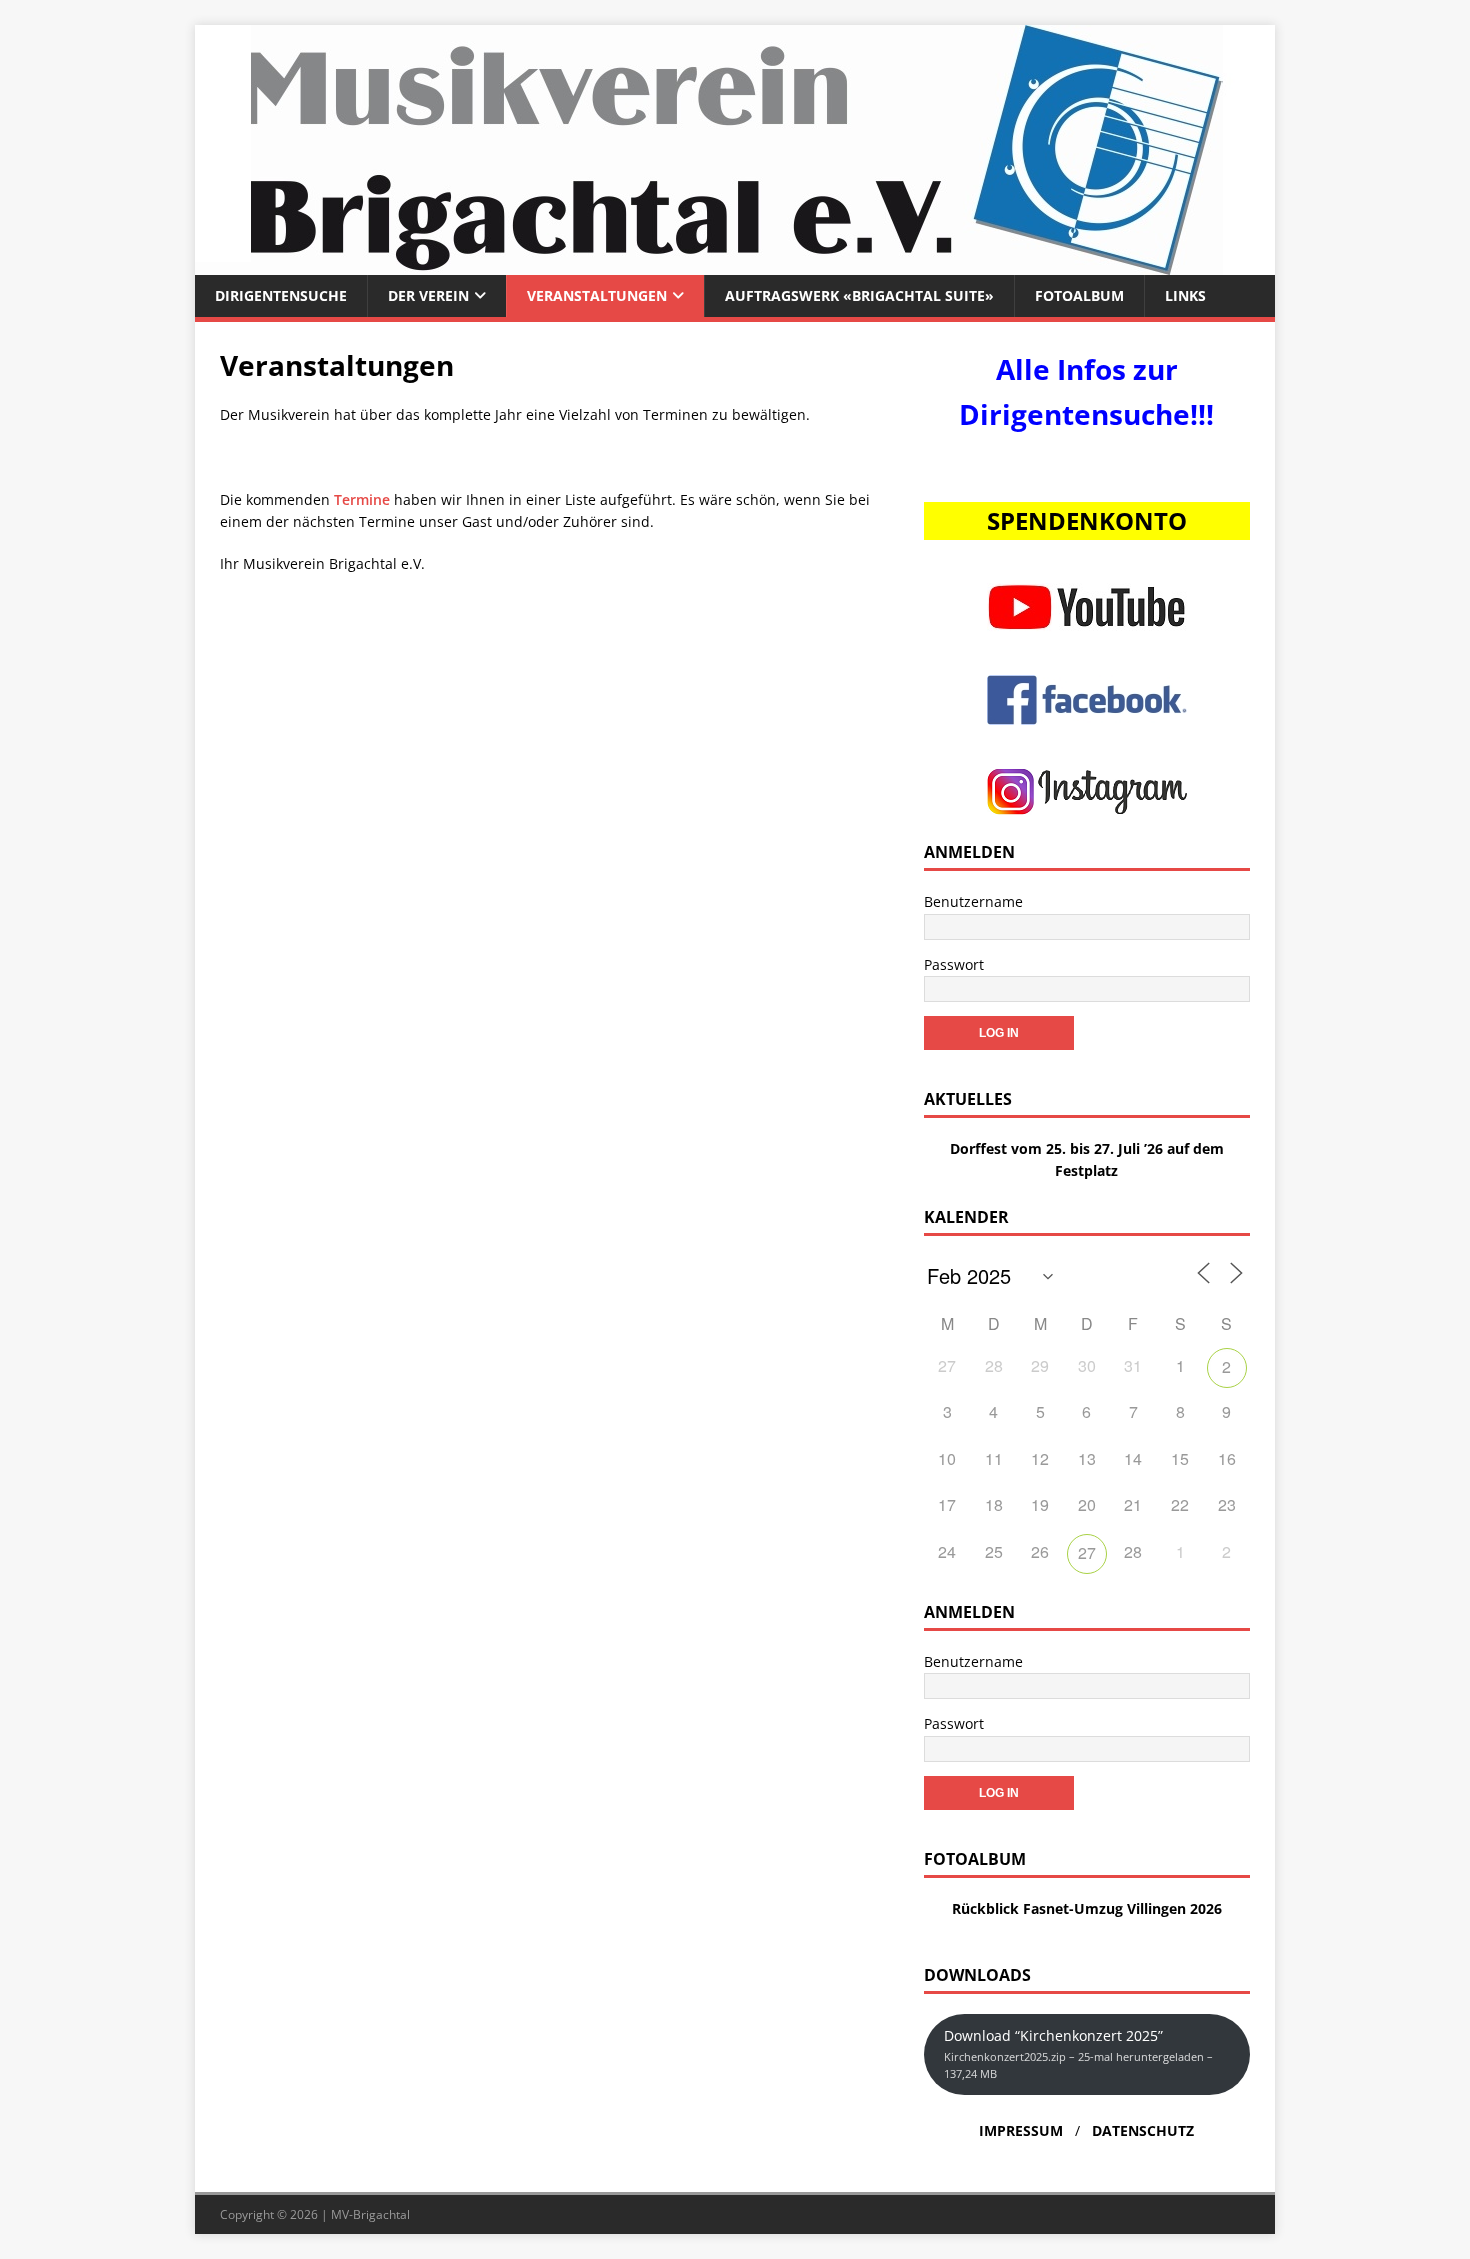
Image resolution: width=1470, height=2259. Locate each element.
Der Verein (428, 295)
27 (1087, 1552)
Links (1185, 295)
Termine (362, 499)
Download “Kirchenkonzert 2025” (1078, 2053)
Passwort (954, 964)
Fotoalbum (1079, 295)
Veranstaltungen (597, 295)
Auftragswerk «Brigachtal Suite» (859, 295)
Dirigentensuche (281, 295)
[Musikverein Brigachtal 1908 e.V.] (735, 263)
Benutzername (973, 901)
